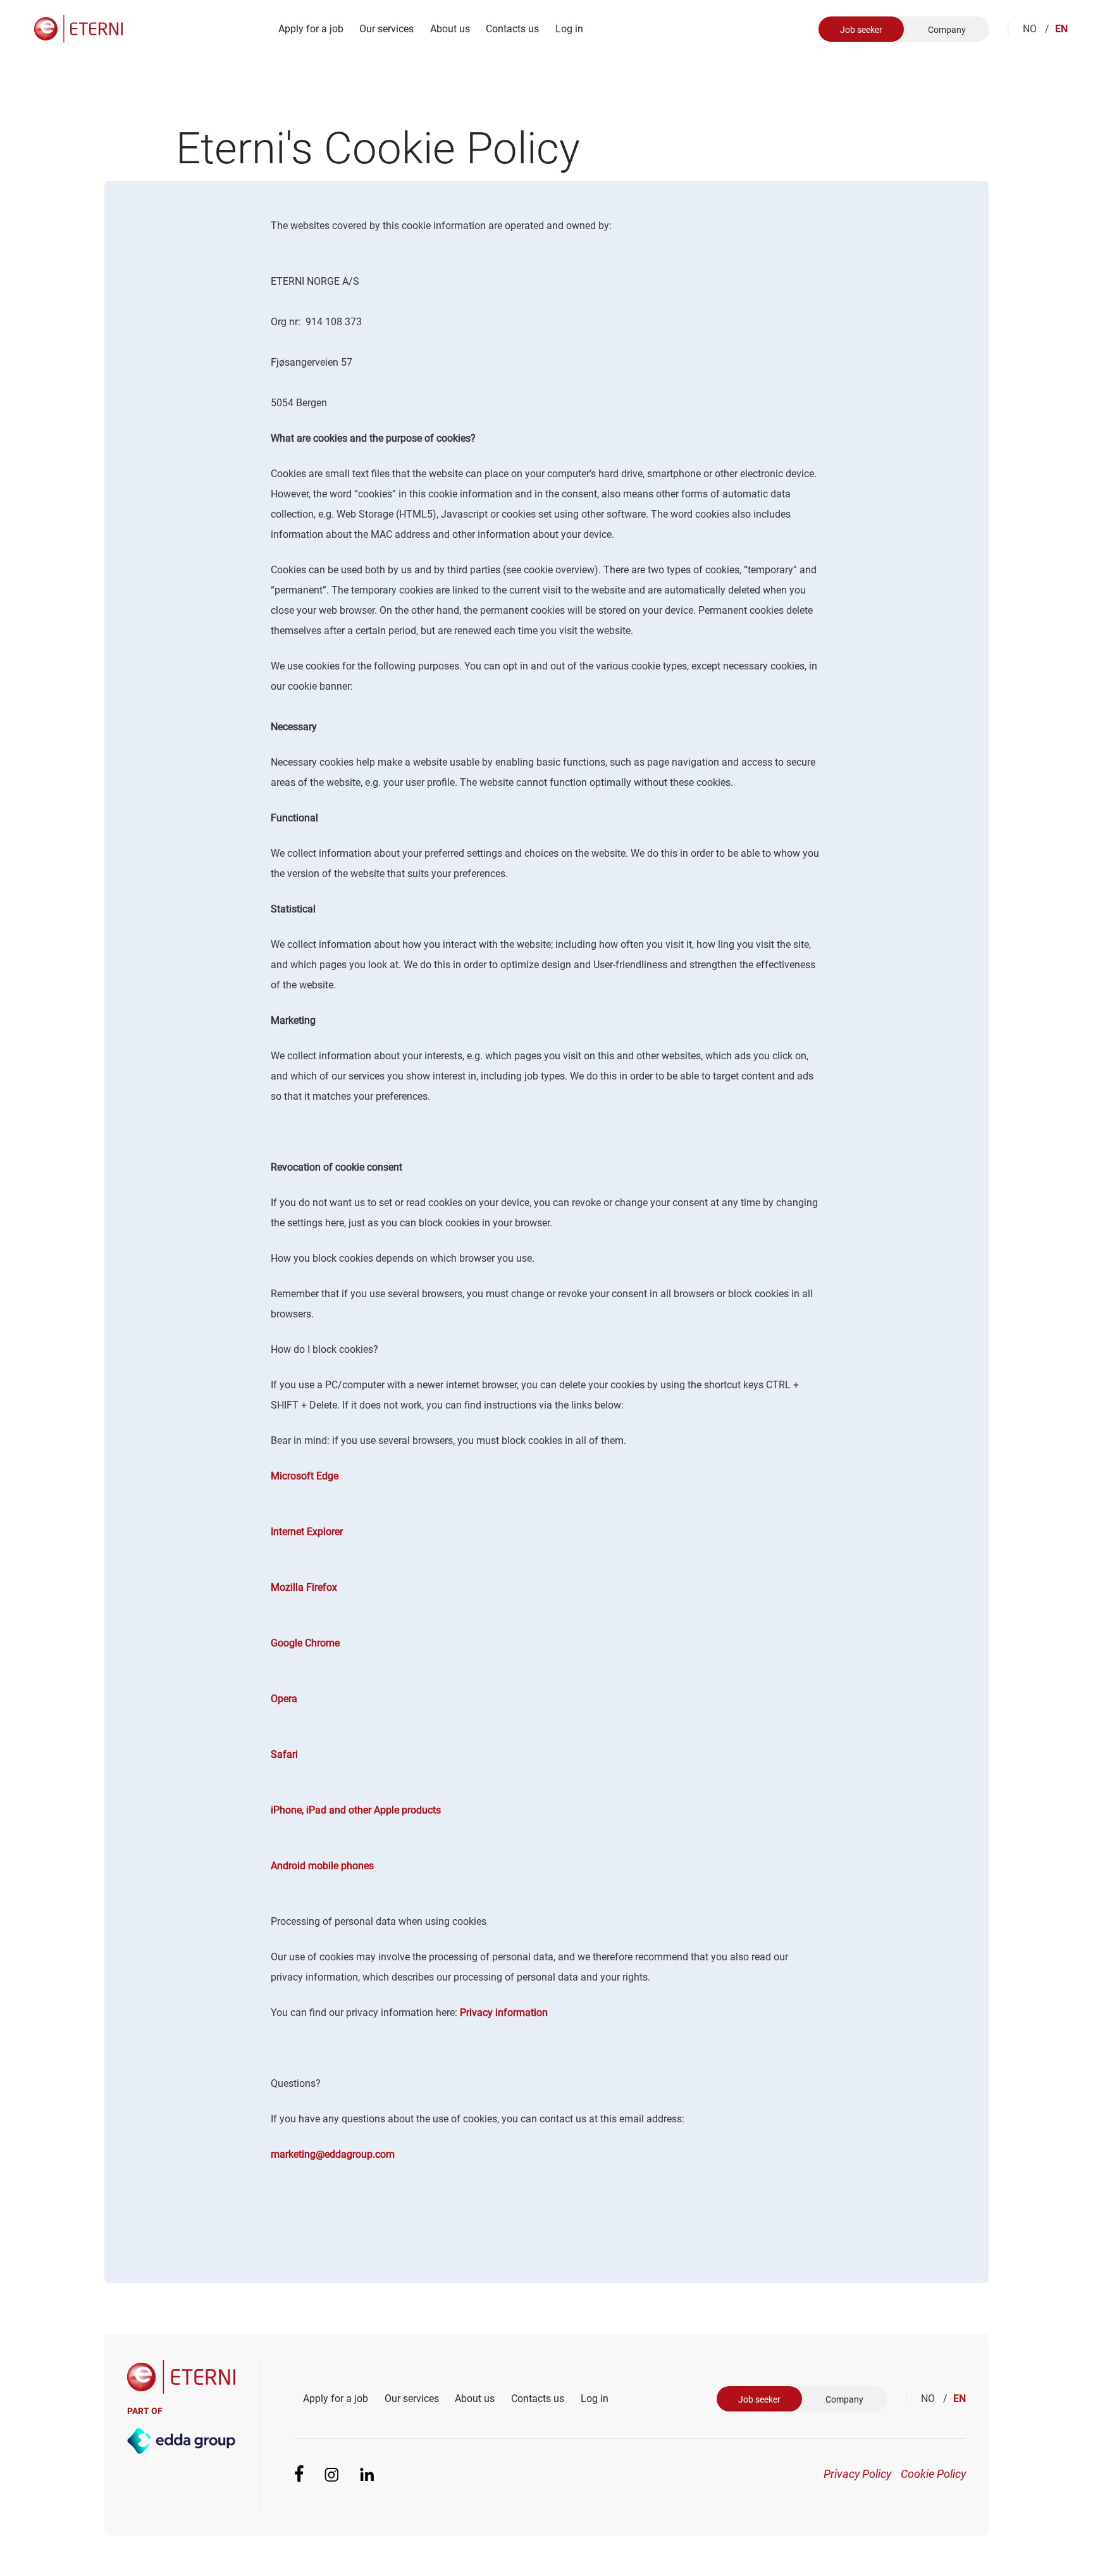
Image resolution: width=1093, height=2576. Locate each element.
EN (1061, 29)
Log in (569, 29)
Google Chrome (305, 1643)
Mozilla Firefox (304, 1587)
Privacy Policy (857, 2474)
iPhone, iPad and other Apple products (356, 1810)
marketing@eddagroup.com (333, 2154)
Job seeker (861, 30)
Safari (284, 1754)
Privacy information (504, 2013)
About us (450, 29)
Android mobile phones (322, 1866)
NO (1036, 29)
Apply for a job (311, 29)
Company (947, 30)
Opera (284, 1699)
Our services (386, 29)
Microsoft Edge (305, 1476)
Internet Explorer (307, 1532)
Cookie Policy (933, 2474)
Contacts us (512, 29)
